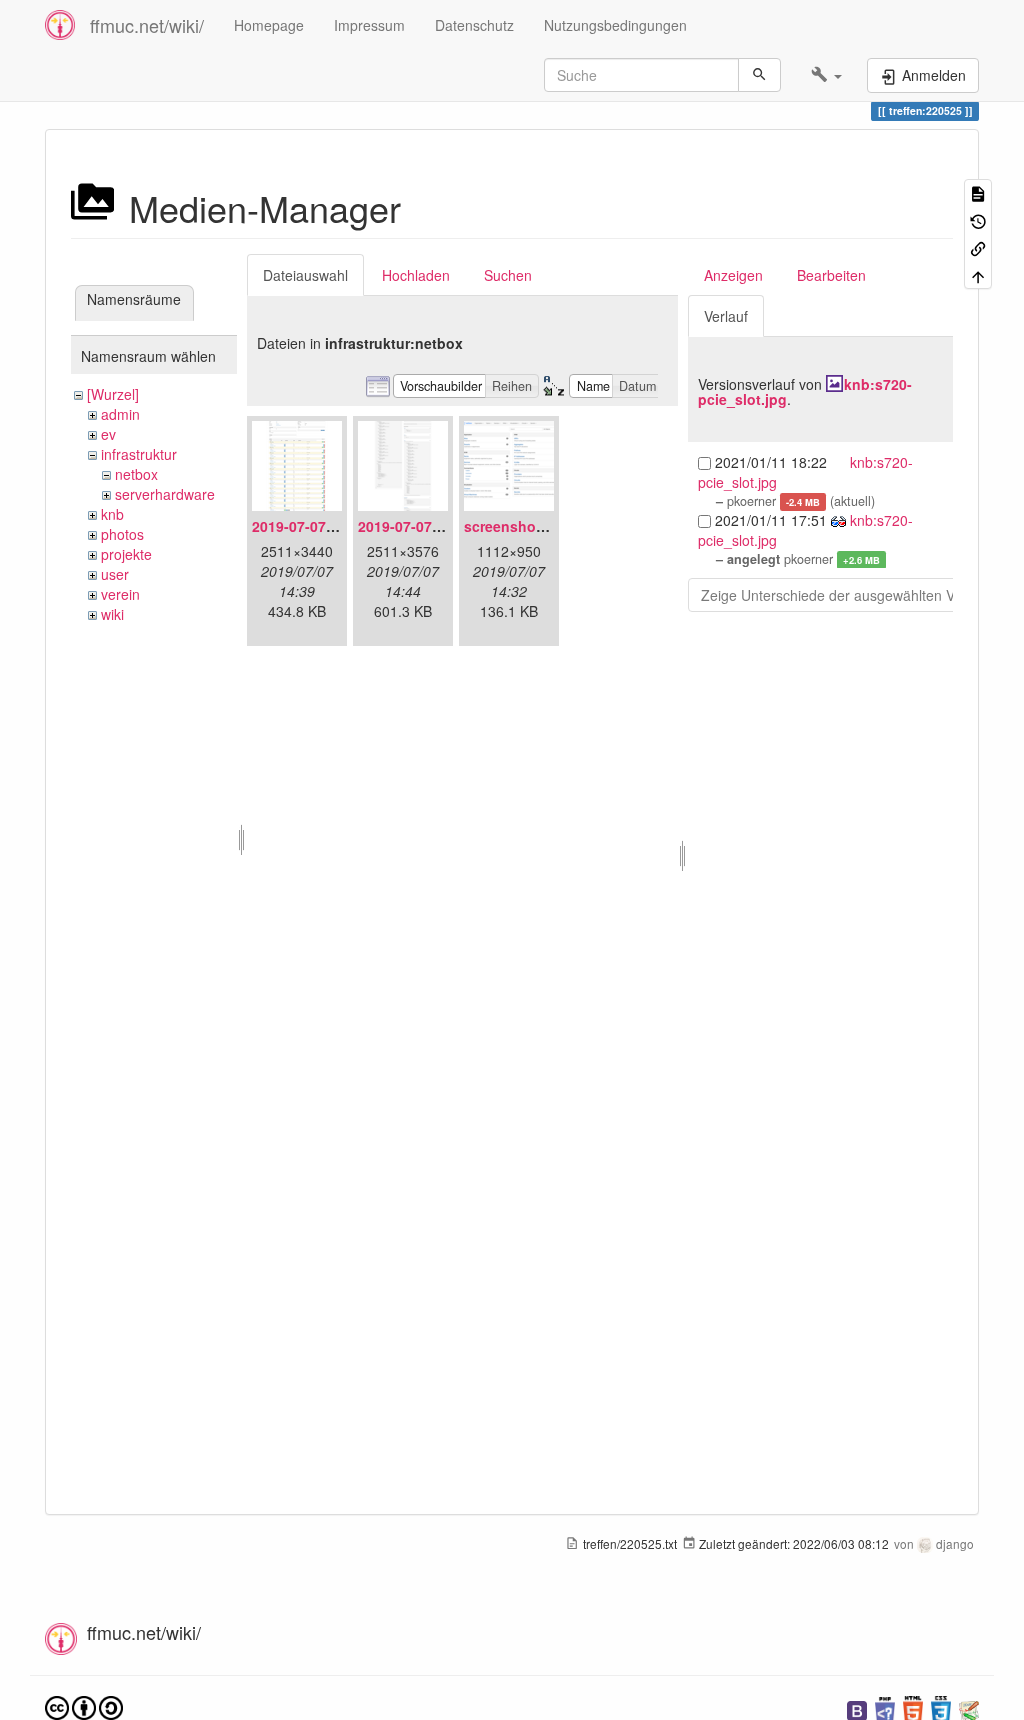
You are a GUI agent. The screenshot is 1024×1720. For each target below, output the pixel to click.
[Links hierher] (978, 247)
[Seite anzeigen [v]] (978, 192)
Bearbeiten (831, 275)
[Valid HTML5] (913, 1708)
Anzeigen (733, 275)
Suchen (508, 275)
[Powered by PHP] (885, 1708)
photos (122, 534)
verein (120, 594)
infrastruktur (139, 454)
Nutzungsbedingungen (615, 25)
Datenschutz (474, 25)
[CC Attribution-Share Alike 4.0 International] (84, 1706)
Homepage (269, 25)
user (115, 574)
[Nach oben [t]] (978, 274)
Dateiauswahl (305, 275)
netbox (136, 474)
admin (120, 414)
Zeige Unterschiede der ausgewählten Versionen (855, 595)
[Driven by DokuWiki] (969, 1708)
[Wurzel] (113, 394)
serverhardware (165, 494)
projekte (126, 554)
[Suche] (759, 75)
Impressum (369, 25)
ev (108, 434)
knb (112, 514)
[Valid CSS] (941, 1708)
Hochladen (416, 275)
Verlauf (726, 316)
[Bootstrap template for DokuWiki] (857, 1708)
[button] (826, 75)
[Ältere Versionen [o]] (978, 219)
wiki (112, 614)
